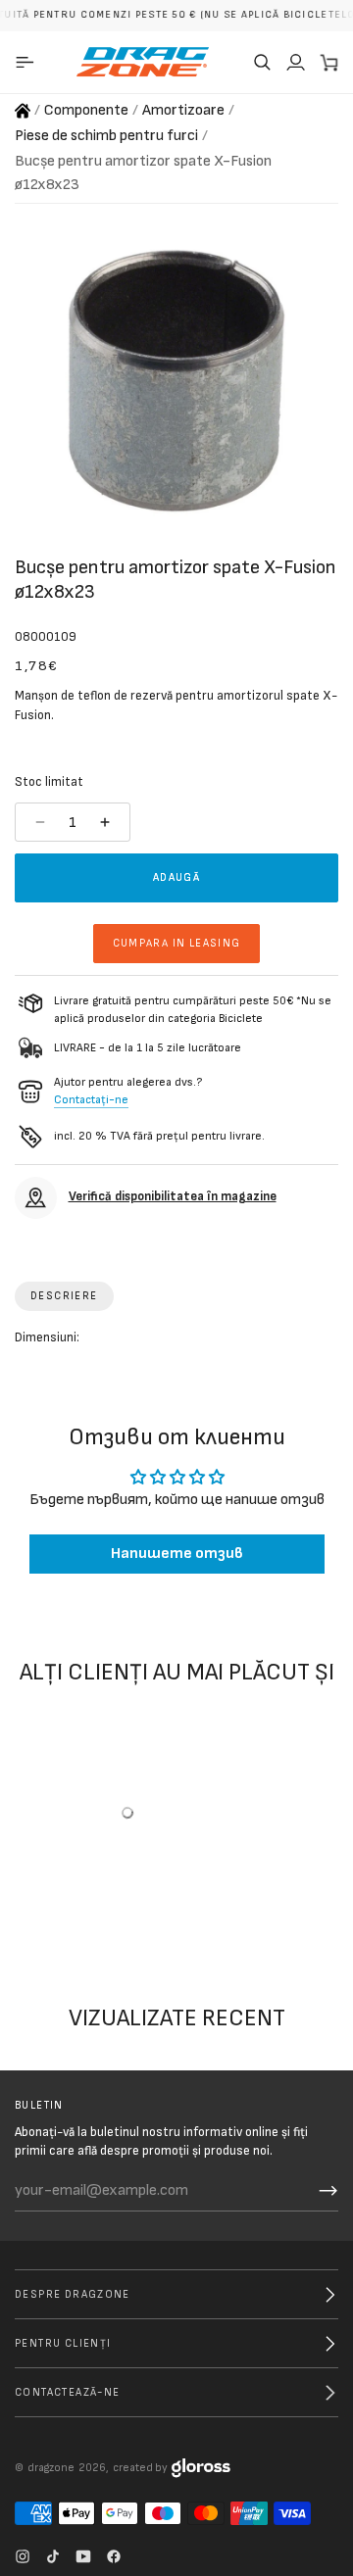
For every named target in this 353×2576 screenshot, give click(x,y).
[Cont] (295, 62)
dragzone (51, 2468)
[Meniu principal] (28, 62)
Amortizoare (183, 110)
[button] (262, 62)
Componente (86, 110)
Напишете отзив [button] (177, 1554)
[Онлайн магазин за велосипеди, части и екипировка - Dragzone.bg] (23, 111)
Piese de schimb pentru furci (106, 136)
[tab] (64, 1296)
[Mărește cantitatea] (107, 822)
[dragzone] (143, 62)
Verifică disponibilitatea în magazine (173, 1196)
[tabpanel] (176, 1342)
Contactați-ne (91, 1100)
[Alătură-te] (328, 2191)
